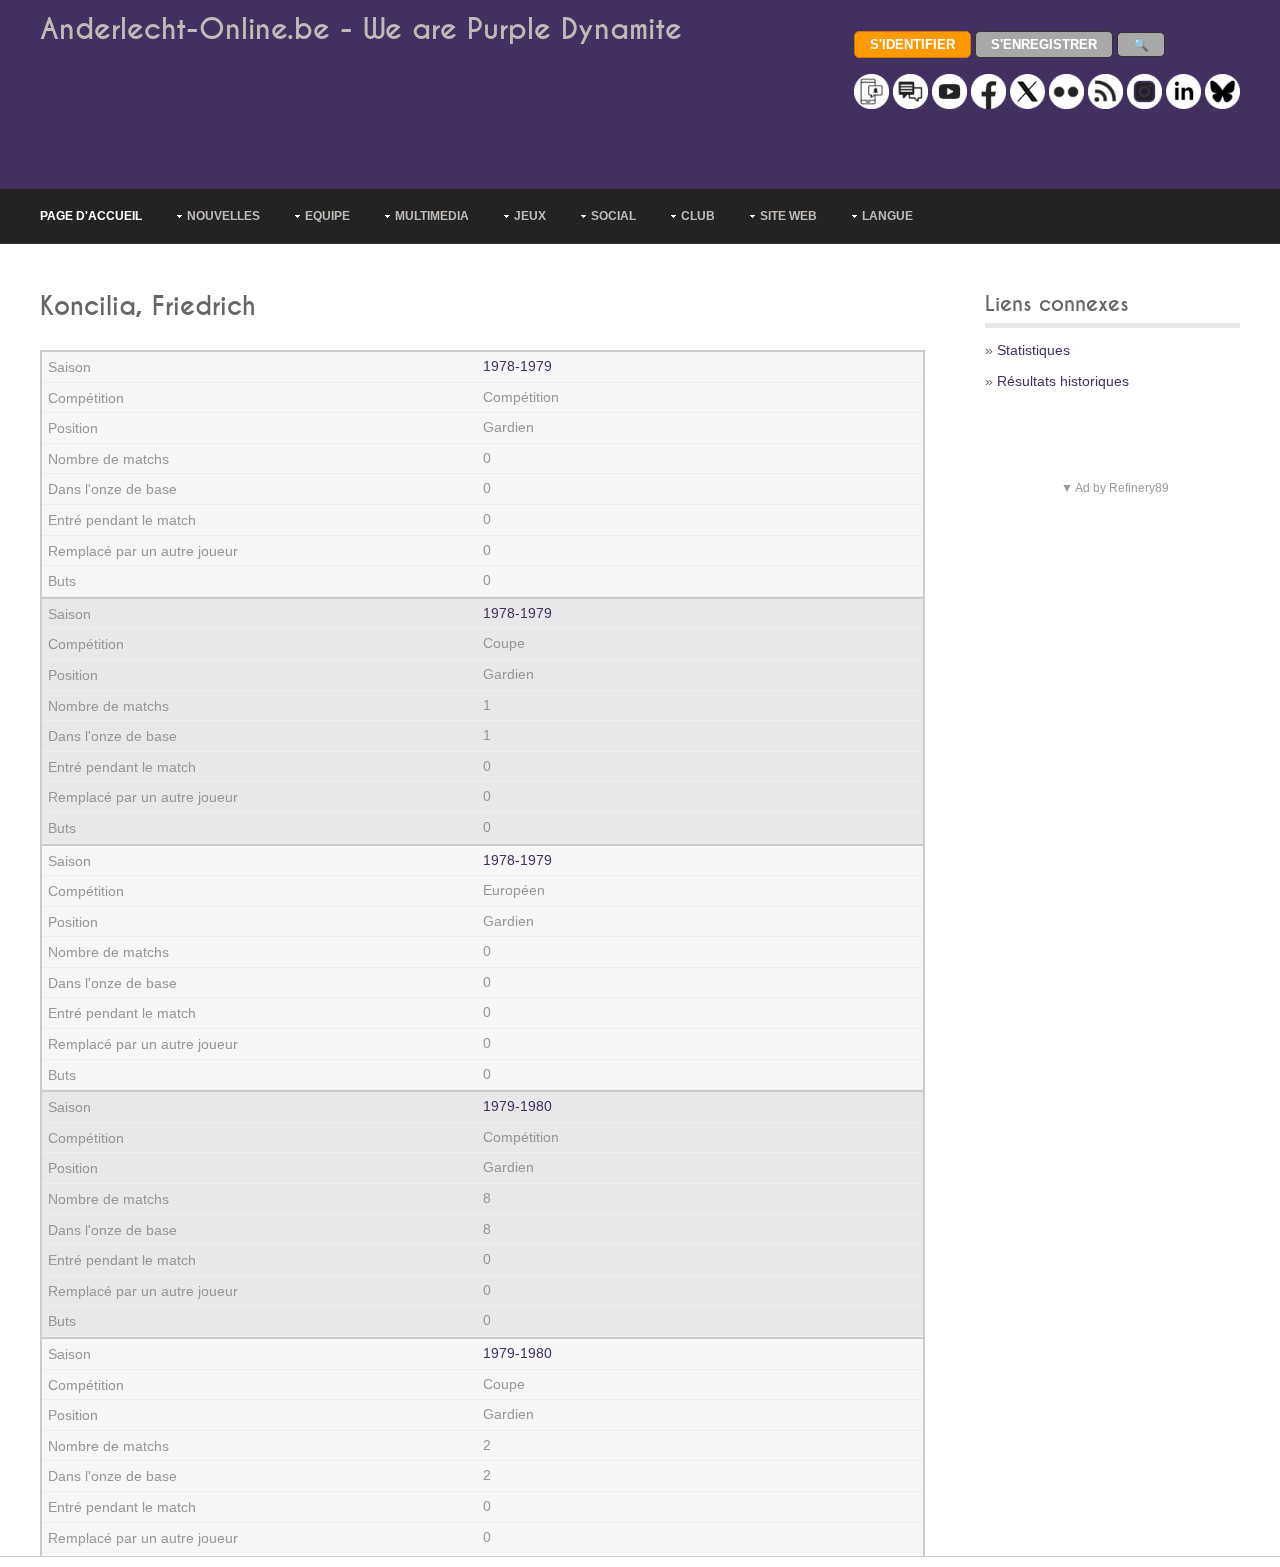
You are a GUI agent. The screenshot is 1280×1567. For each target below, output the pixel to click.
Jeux (530, 216)
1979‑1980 (517, 1106)
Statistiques (1033, 350)
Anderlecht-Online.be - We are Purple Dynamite (361, 29)
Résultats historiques (1063, 381)
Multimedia (432, 216)
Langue (887, 216)
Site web (788, 216)
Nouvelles (223, 216)
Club (698, 216)
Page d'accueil (91, 216)
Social (613, 216)
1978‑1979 (517, 366)
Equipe (327, 216)
